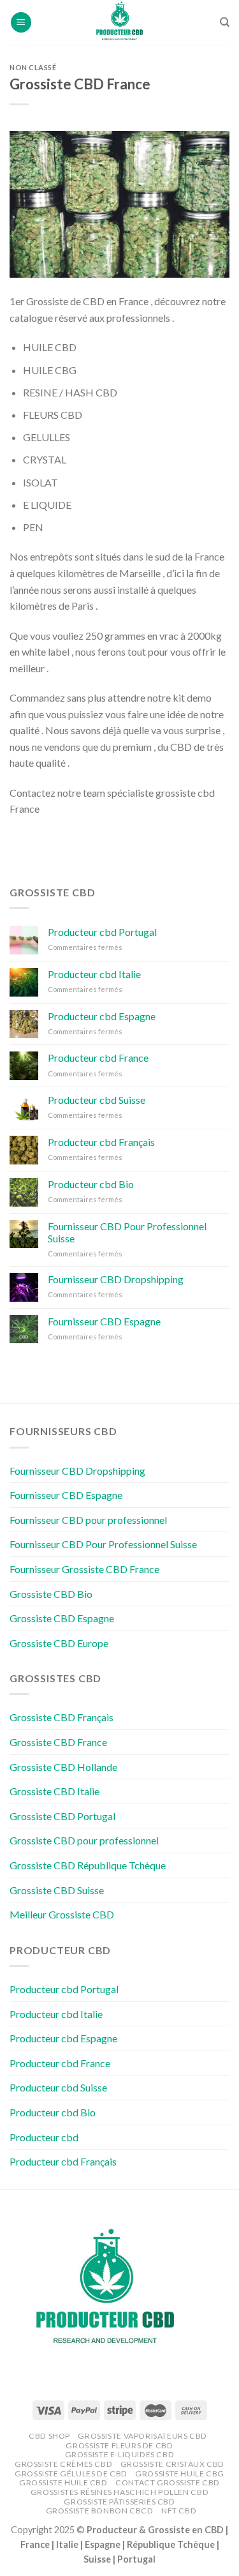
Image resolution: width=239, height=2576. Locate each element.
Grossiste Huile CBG (180, 2474)
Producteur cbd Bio (91, 1184)
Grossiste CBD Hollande (63, 1767)
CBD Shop (49, 2436)
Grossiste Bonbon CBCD (100, 2511)
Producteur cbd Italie (94, 974)
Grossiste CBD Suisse (57, 1890)
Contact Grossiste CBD (168, 2482)
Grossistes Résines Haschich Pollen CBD (119, 2492)
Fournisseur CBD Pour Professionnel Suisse (127, 1232)
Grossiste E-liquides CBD (120, 2454)
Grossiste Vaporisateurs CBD (142, 2436)
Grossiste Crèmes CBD (63, 2464)
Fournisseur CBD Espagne (104, 1321)
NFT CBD (179, 2511)
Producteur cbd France (98, 1058)
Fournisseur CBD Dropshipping (116, 1279)
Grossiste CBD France (58, 1742)
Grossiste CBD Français (62, 1717)
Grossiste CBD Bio (51, 1594)
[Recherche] (225, 22)
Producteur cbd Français (101, 1142)
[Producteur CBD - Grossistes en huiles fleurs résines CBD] (120, 22)
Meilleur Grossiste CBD (62, 1914)
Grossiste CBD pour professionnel (84, 1840)
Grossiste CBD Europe (59, 1643)
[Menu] (21, 23)
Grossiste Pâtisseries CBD (119, 2502)
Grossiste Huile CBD (63, 2482)
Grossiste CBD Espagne (62, 1618)
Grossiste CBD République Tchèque (88, 1865)
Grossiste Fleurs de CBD (119, 2445)
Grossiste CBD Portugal (62, 1816)
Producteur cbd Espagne (102, 1016)
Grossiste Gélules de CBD (71, 2474)
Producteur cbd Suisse (97, 1100)
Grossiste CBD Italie (54, 1791)
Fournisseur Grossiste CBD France (84, 1569)
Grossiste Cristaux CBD (172, 2464)
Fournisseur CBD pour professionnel (88, 1520)
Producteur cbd (44, 2137)
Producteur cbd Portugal (102, 932)
